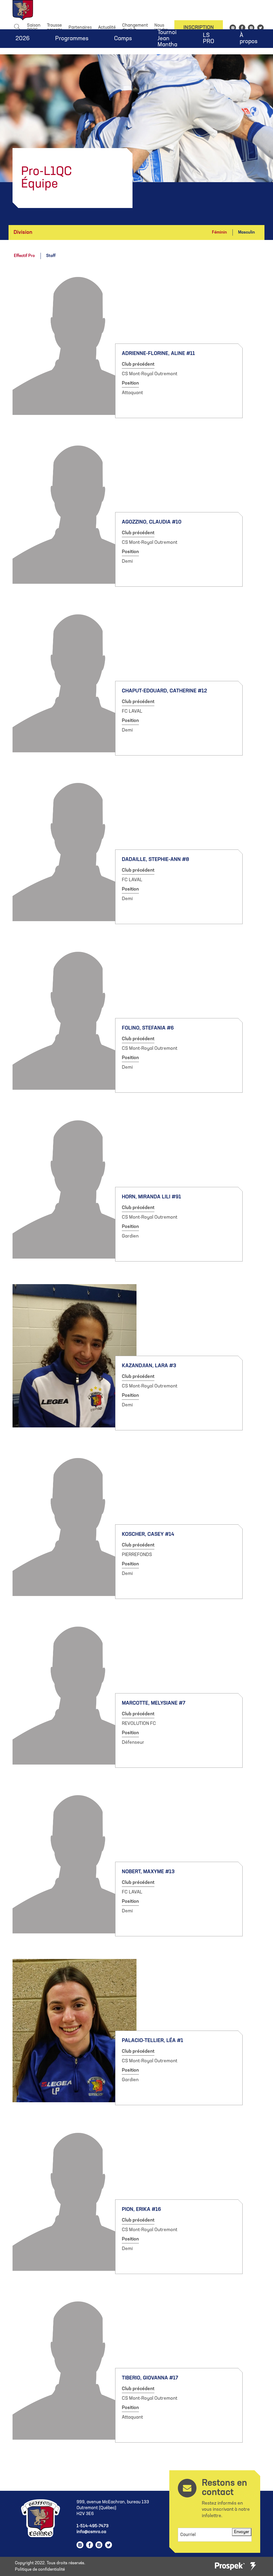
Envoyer (242, 2532)
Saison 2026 (34, 28)
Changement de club (135, 28)
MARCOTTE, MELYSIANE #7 (154, 1703)
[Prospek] (230, 2567)
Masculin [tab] (246, 232)
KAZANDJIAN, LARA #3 (149, 1366)
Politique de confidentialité (40, 2570)
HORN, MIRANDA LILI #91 (151, 1197)
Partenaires (80, 28)
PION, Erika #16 (141, 2210)
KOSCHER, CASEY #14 (148, 1534)
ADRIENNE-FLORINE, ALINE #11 (158, 354)
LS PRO (208, 39)
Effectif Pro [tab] (24, 256)
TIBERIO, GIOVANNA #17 (150, 2378)
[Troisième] (253, 2566)
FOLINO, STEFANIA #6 (148, 1028)
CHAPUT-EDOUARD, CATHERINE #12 (164, 691)
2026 (23, 39)
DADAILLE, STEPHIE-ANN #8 (155, 860)
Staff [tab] (51, 256)
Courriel (188, 2535)
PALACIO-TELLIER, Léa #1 (152, 2041)
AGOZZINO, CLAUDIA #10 (152, 522)
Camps (123, 39)
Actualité (107, 28)
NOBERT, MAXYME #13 (148, 1872)
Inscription (199, 28)
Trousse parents (55, 28)
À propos (249, 39)
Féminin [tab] (219, 232)
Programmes (72, 39)
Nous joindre (161, 28)
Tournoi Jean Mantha (167, 39)
